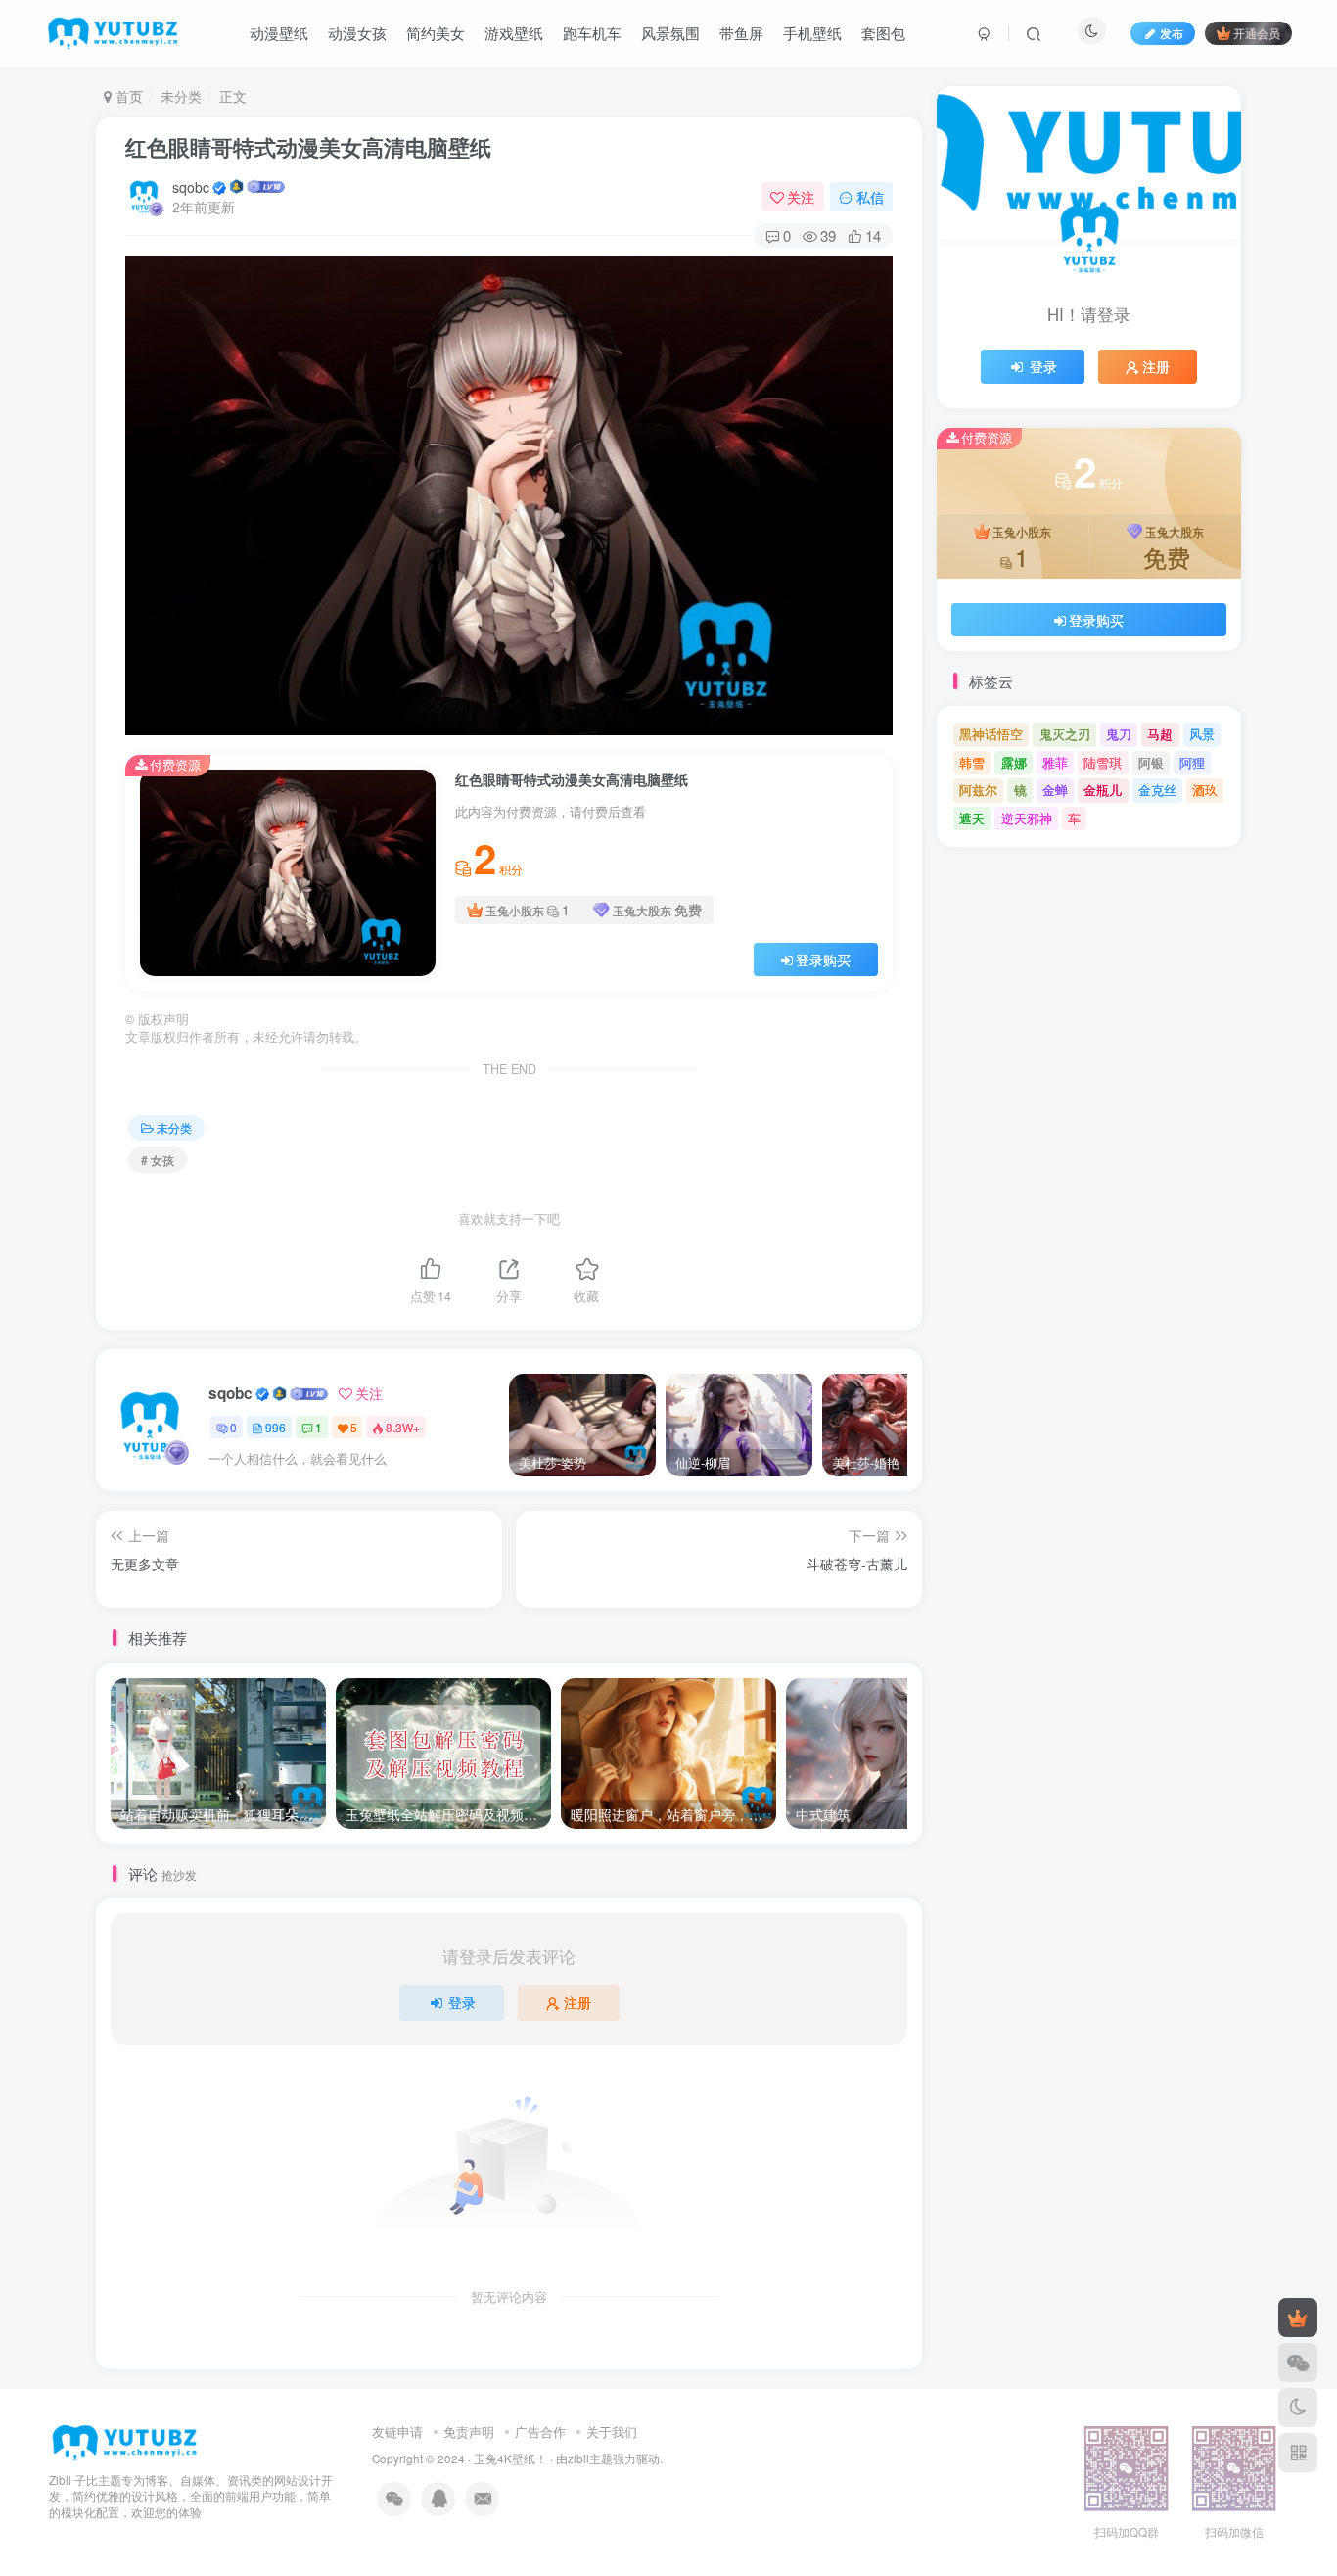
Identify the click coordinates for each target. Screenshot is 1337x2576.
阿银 (1151, 762)
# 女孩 (158, 1160)
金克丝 (1157, 790)
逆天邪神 (1027, 818)
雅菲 (1055, 762)
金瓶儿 (1103, 790)
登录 (462, 2002)
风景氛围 (670, 33)
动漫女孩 (357, 33)
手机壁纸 (812, 33)
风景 (1202, 734)
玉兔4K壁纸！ (510, 2459)
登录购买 (823, 960)
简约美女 (436, 33)
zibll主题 (590, 2459)
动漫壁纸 (279, 33)
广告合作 (540, 2432)
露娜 (1014, 762)
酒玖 (1205, 790)
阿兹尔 (978, 790)
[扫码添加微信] (1298, 2363)
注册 (577, 2002)
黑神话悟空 (991, 734)
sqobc (191, 187)
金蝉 (1055, 790)
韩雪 (972, 762)
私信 (870, 197)
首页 (127, 96)
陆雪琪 (1103, 762)
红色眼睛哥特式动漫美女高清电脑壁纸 (308, 147)
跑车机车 (592, 33)
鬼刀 (1119, 734)
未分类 (181, 96)
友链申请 (397, 2432)
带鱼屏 (741, 33)
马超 (1160, 734)
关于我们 (612, 2432)
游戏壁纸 (514, 33)
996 (276, 1427)
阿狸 (1192, 762)
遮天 (972, 818)
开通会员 (1257, 33)
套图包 (883, 33)
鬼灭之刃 (1065, 734)
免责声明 (469, 2432)
